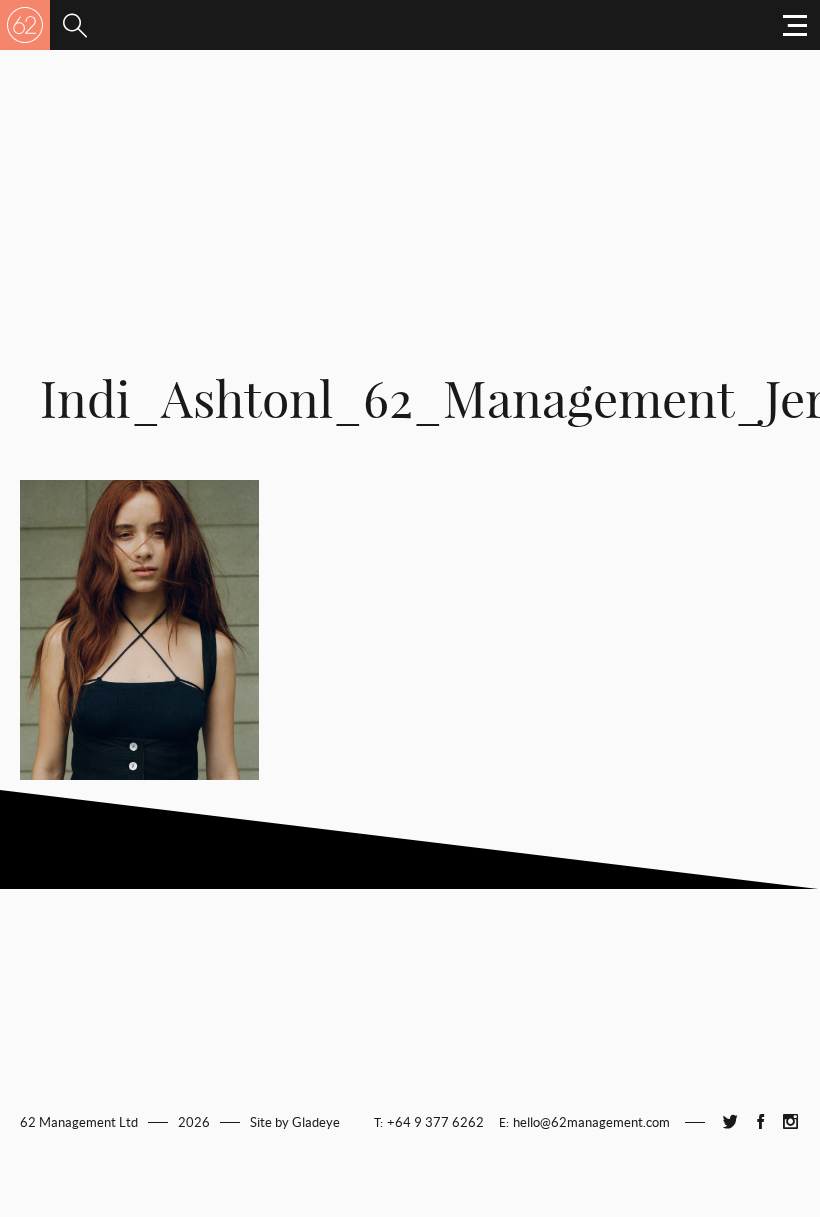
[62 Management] (25, 25)
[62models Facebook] (760, 1122)
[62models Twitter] (730, 1122)
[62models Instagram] (790, 1122)
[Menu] (75, 25)
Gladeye (316, 1122)
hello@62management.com (591, 1122)
